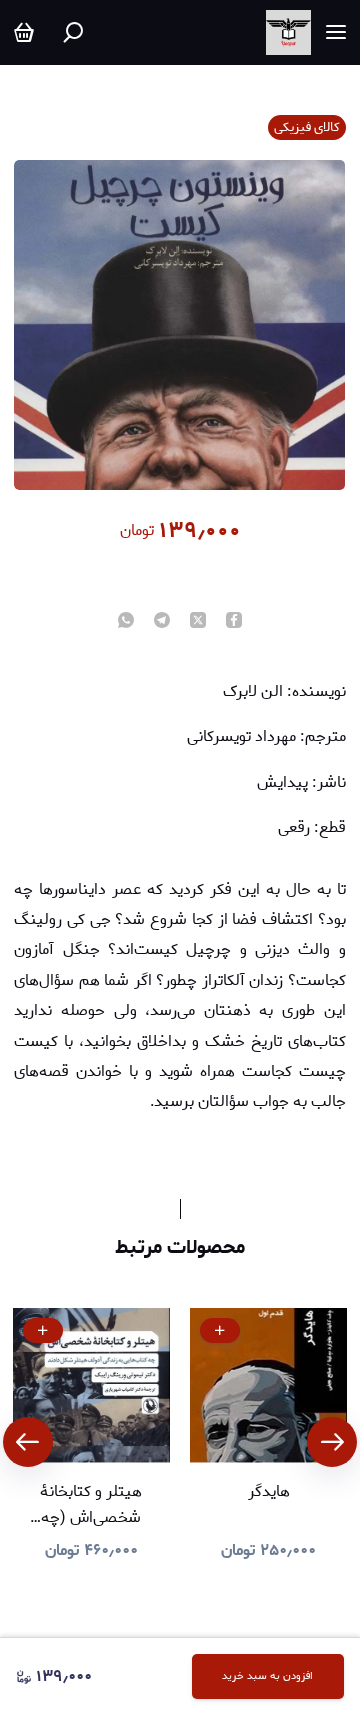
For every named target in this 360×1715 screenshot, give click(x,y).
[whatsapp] (126, 622)
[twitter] (198, 622)
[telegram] (162, 622)
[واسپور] (288, 32)
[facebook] (234, 622)
